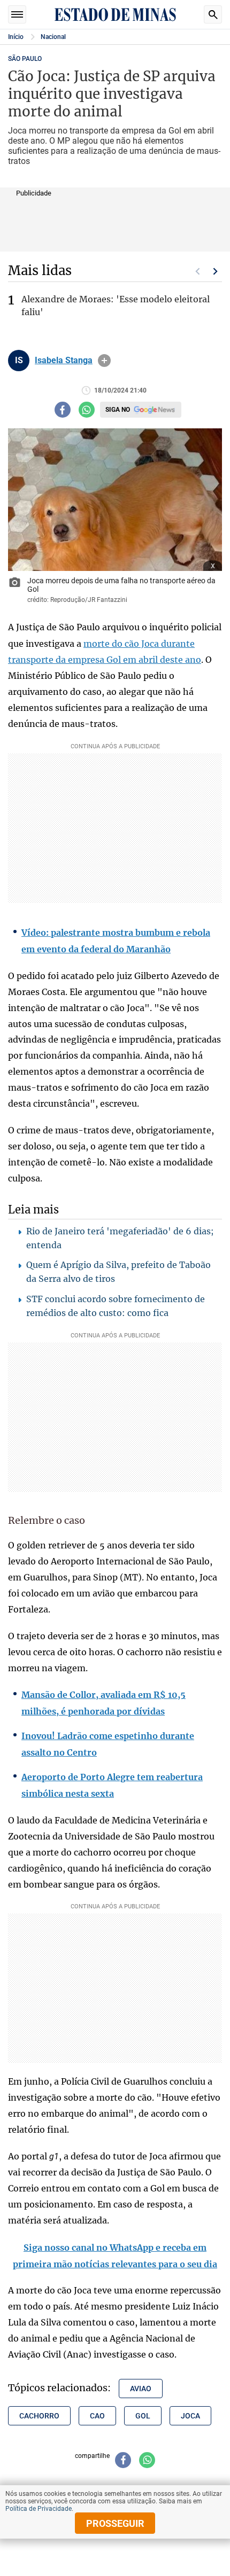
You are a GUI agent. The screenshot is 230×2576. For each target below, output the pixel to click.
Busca (213, 14)
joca (190, 2416)
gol (143, 2416)
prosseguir (115, 2523)
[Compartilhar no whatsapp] (87, 410)
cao (97, 2416)
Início (16, 37)
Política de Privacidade (39, 2509)
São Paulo (25, 59)
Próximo (216, 271)
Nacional (53, 37)
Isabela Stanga (64, 361)
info (104, 361)
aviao (141, 2389)
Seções (17, 14)
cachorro (39, 2416)
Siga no (118, 410)
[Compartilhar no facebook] (63, 410)
